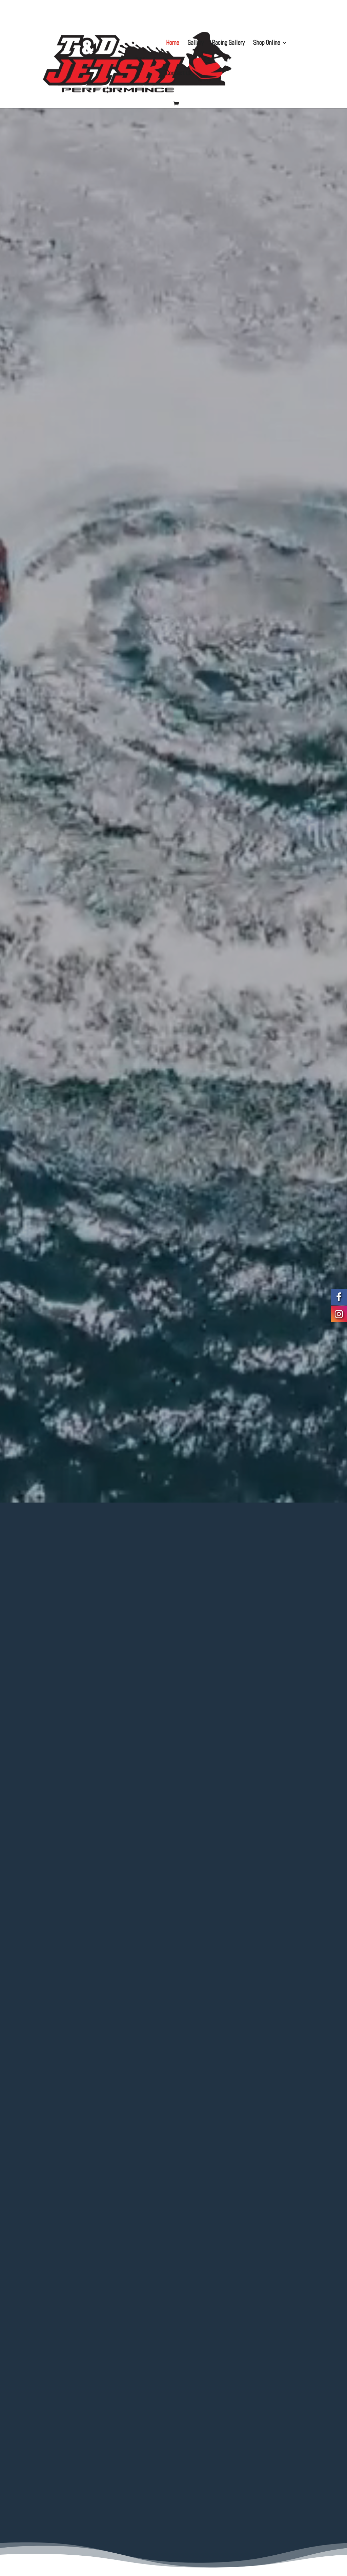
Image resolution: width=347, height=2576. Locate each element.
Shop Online (267, 43)
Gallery (196, 43)
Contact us (179, 74)
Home (173, 43)
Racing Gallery (228, 43)
